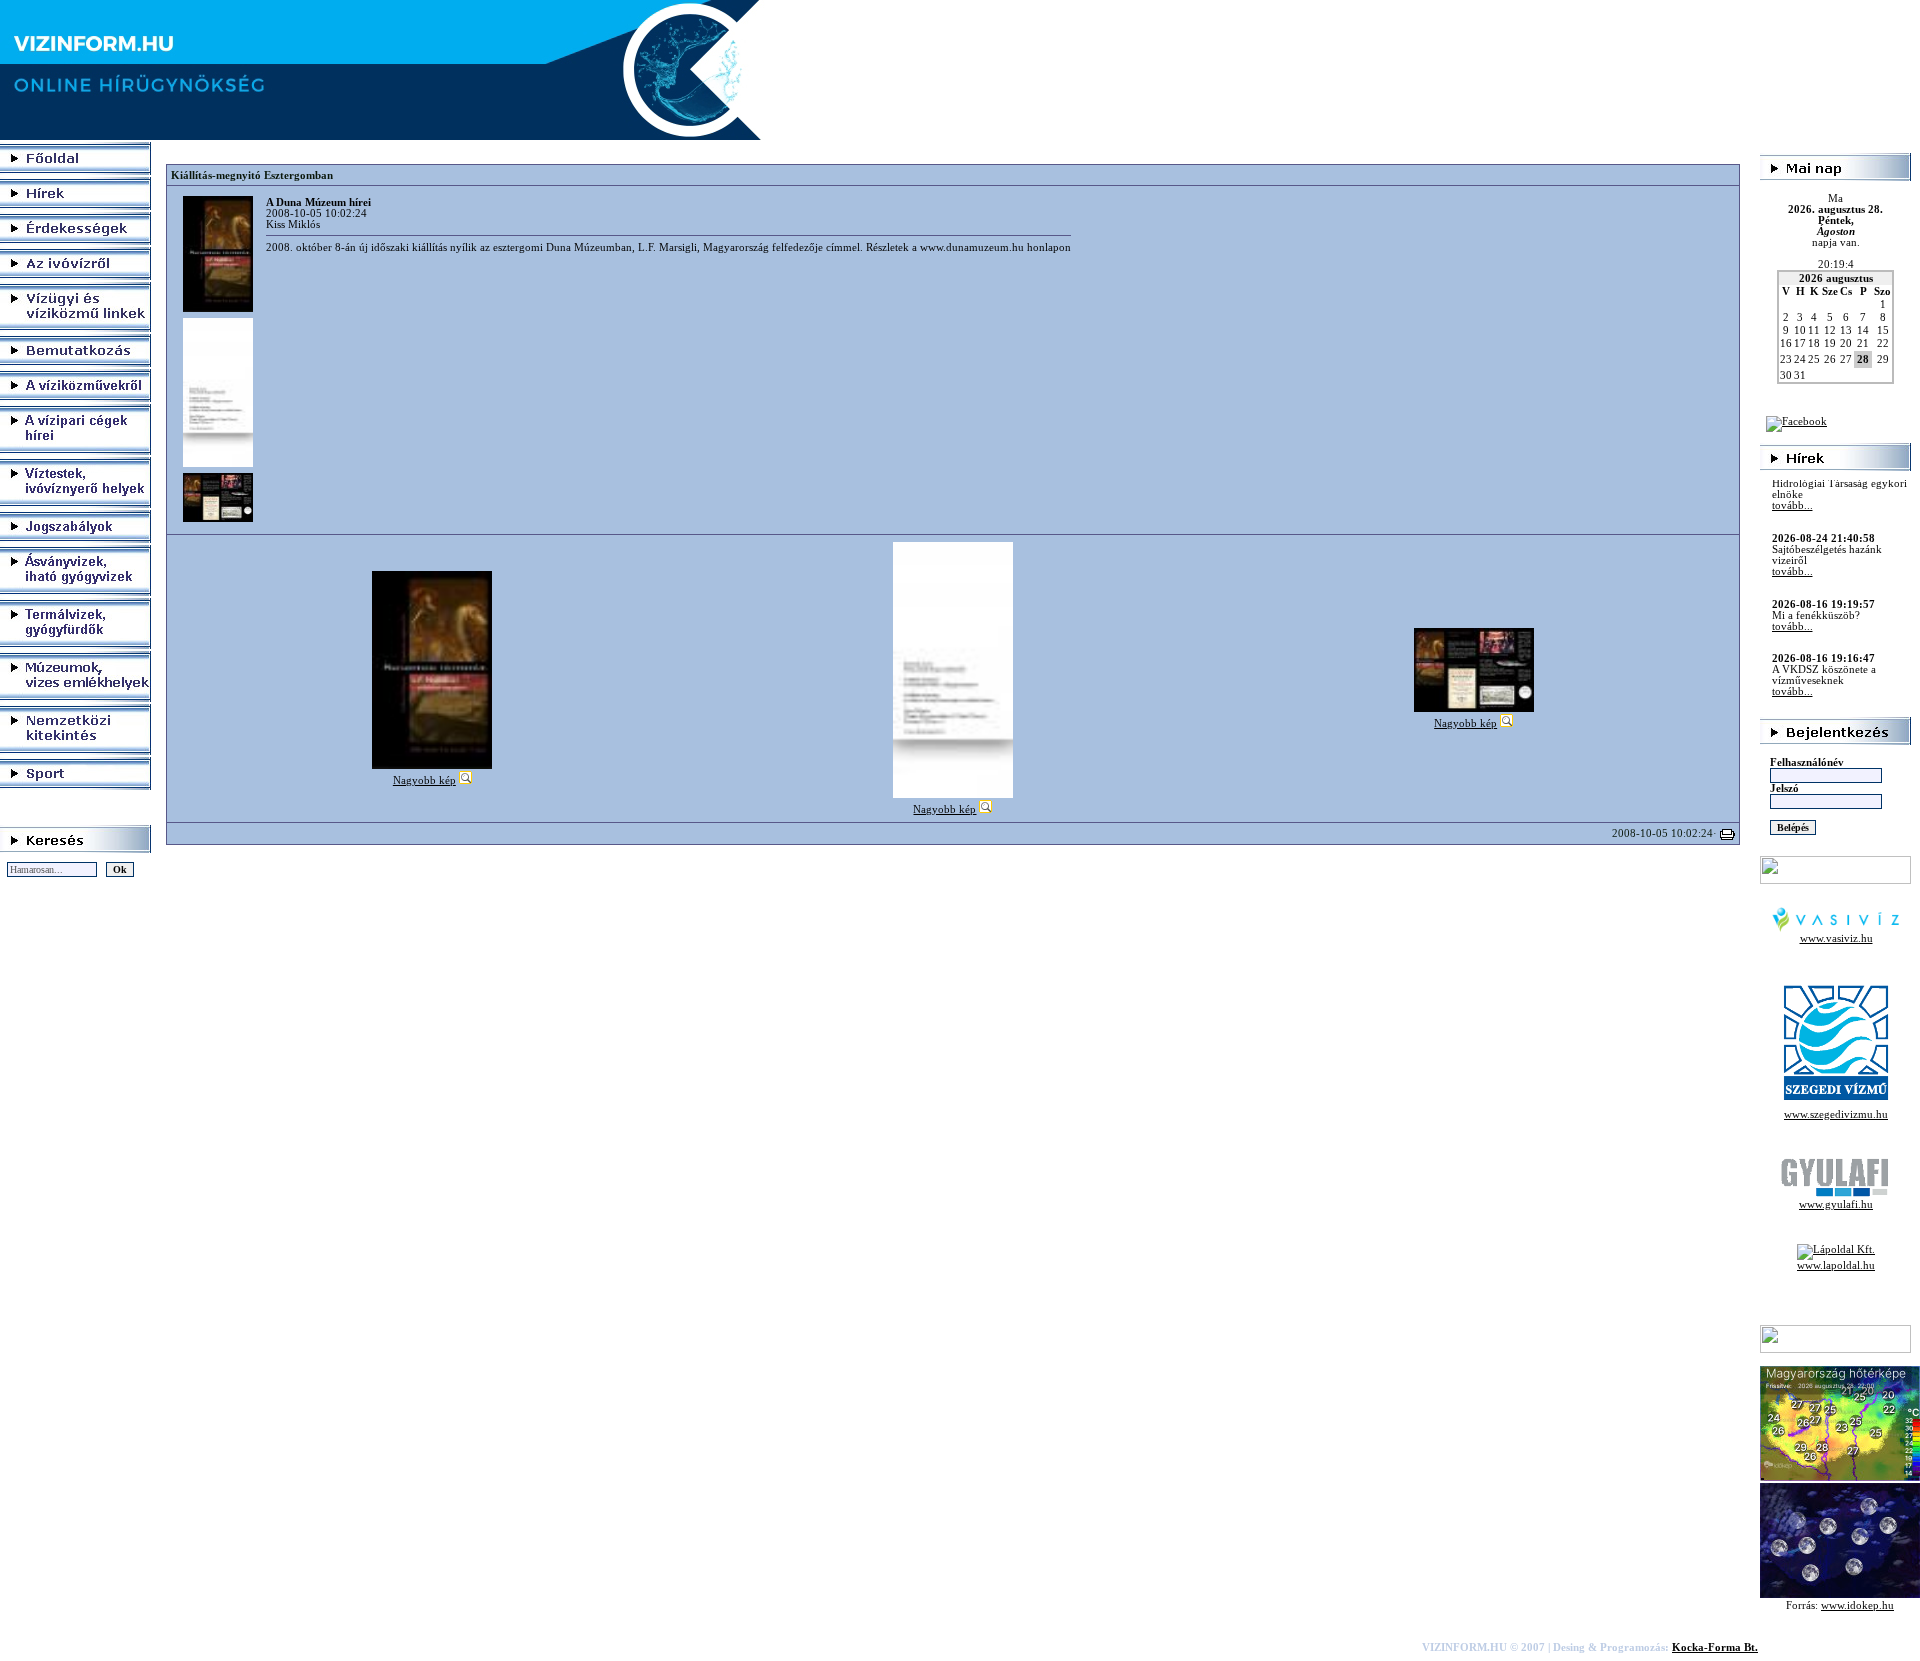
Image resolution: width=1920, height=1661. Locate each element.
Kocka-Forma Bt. (1715, 1647)
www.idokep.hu (1857, 1605)
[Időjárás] (1840, 1477)
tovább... (1792, 541)
